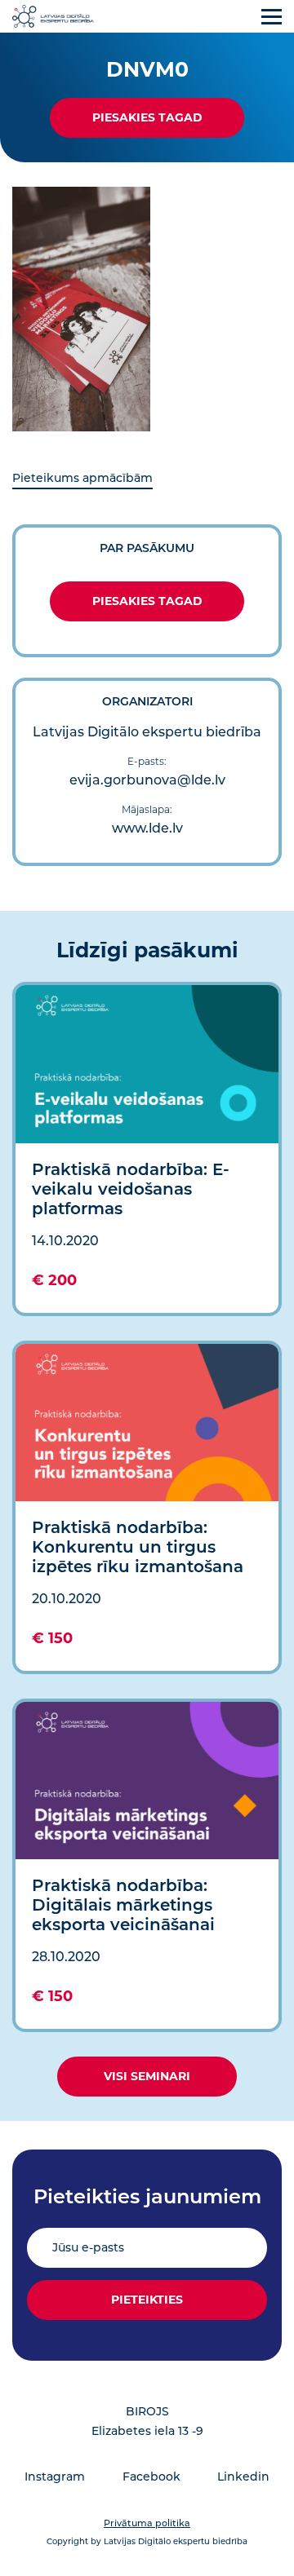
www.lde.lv (147, 828)
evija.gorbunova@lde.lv (147, 780)
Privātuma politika (147, 2523)
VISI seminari (147, 2076)
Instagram (55, 2477)
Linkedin (243, 2477)
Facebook (151, 2477)
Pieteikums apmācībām (82, 478)
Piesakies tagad (147, 117)
